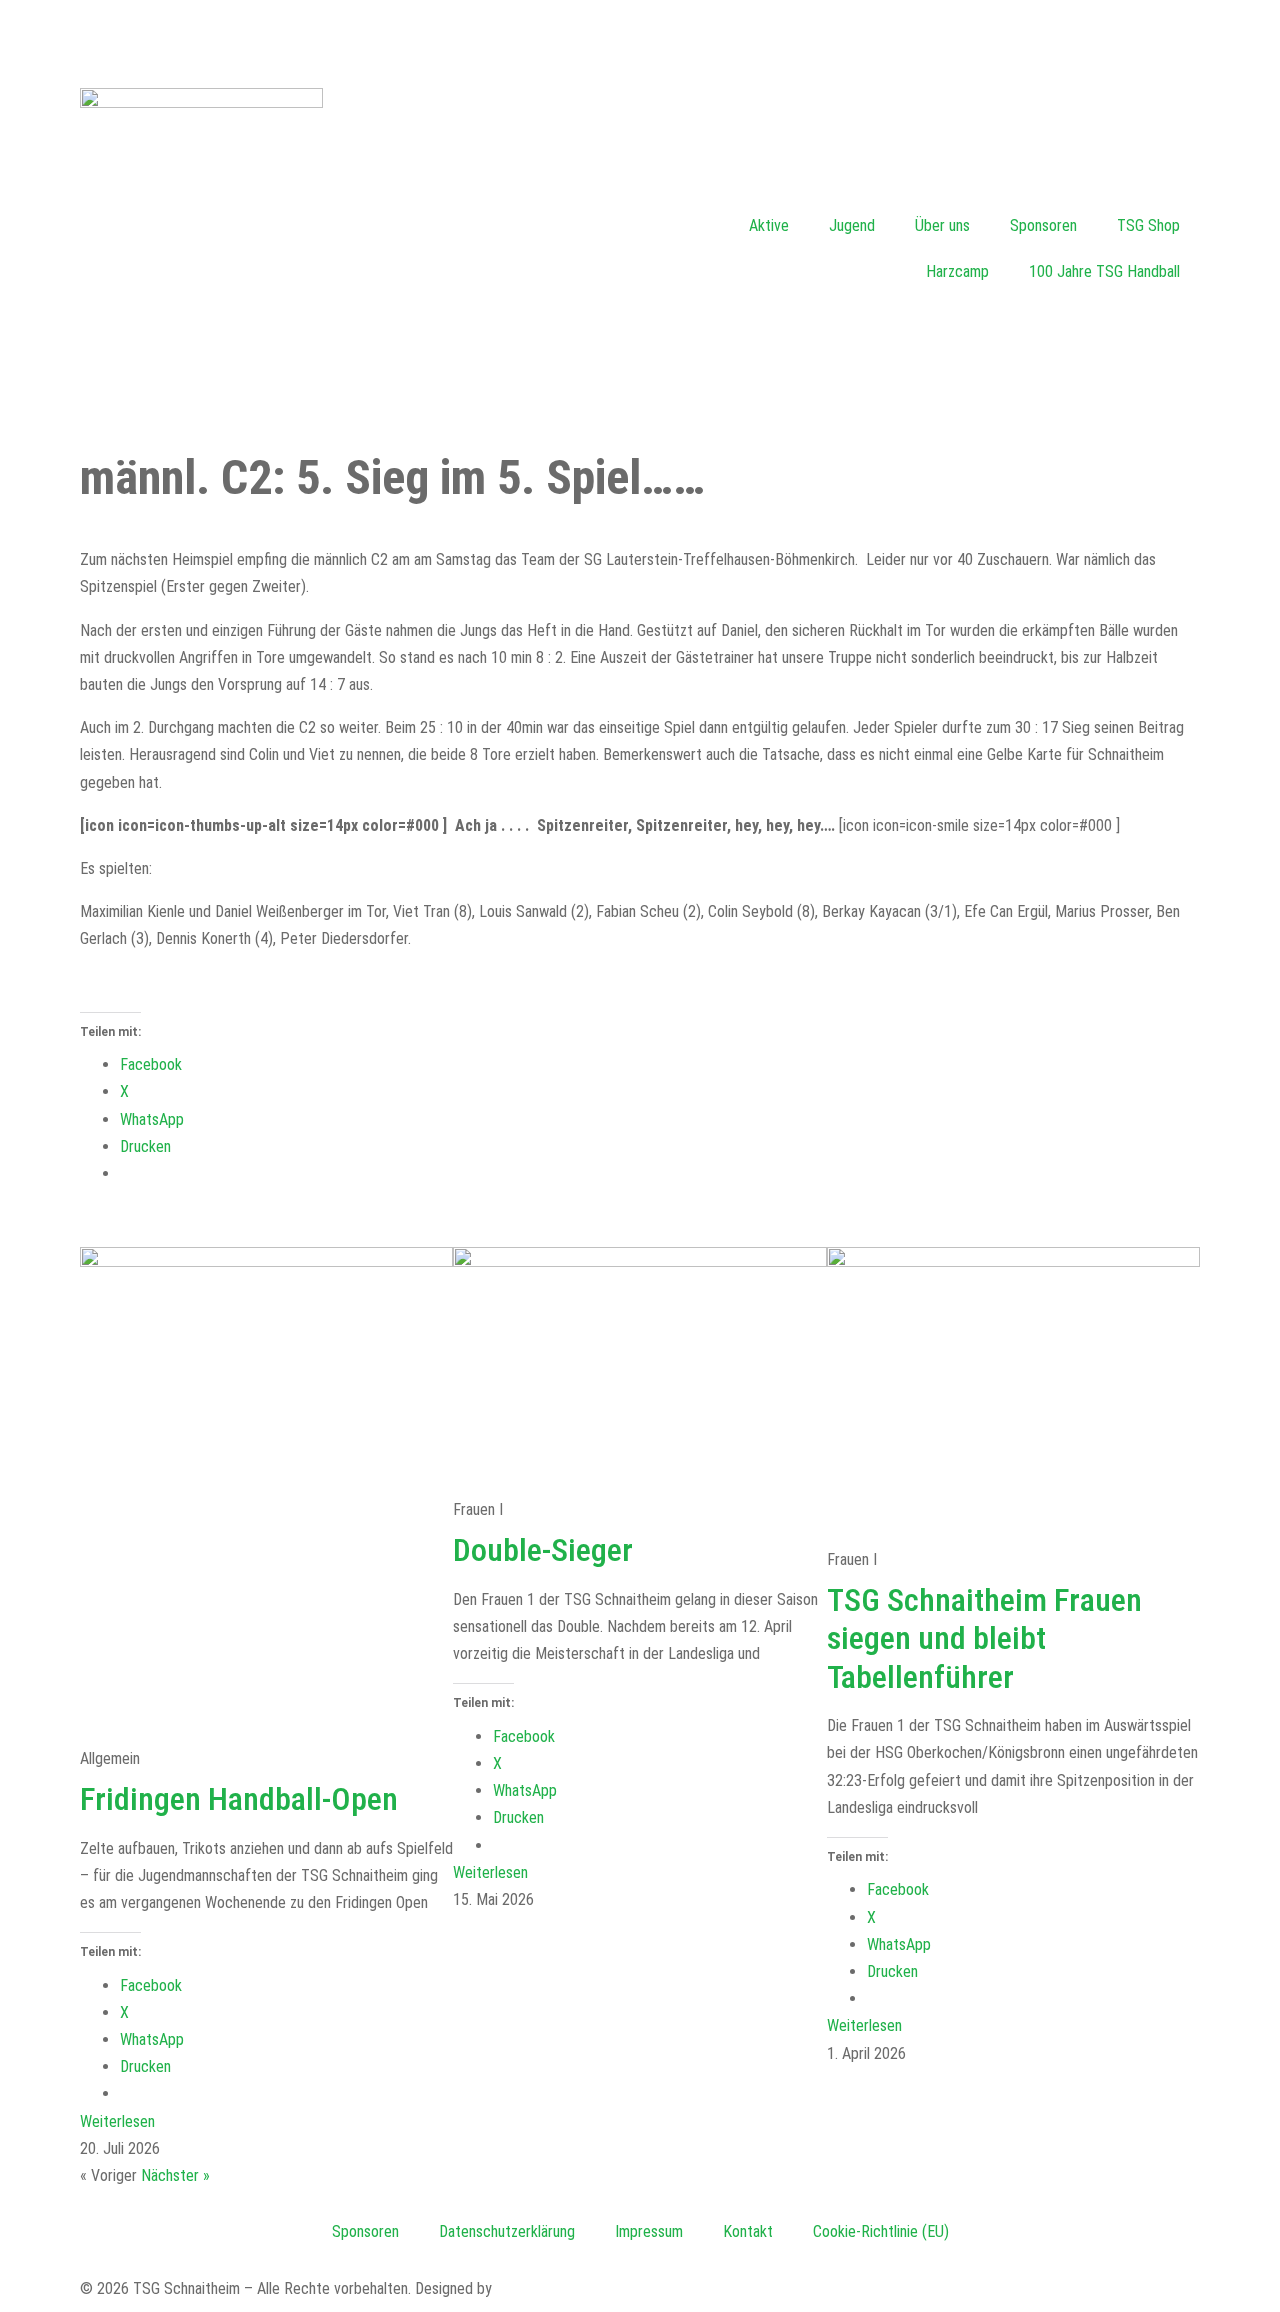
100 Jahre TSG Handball (1104, 271)
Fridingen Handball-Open (239, 1799)
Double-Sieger (543, 1550)
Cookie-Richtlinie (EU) (881, 2231)
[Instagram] (665, 35)
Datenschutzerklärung (507, 2231)
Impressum (649, 2231)
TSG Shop (1148, 225)
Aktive (769, 225)
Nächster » (175, 2175)
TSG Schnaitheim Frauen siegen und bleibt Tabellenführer (984, 1638)
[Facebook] (35, 35)
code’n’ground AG (550, 2288)
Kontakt (748, 2231)
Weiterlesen (117, 2121)
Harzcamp (957, 271)
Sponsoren (1043, 225)
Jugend (852, 225)
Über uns (942, 225)
